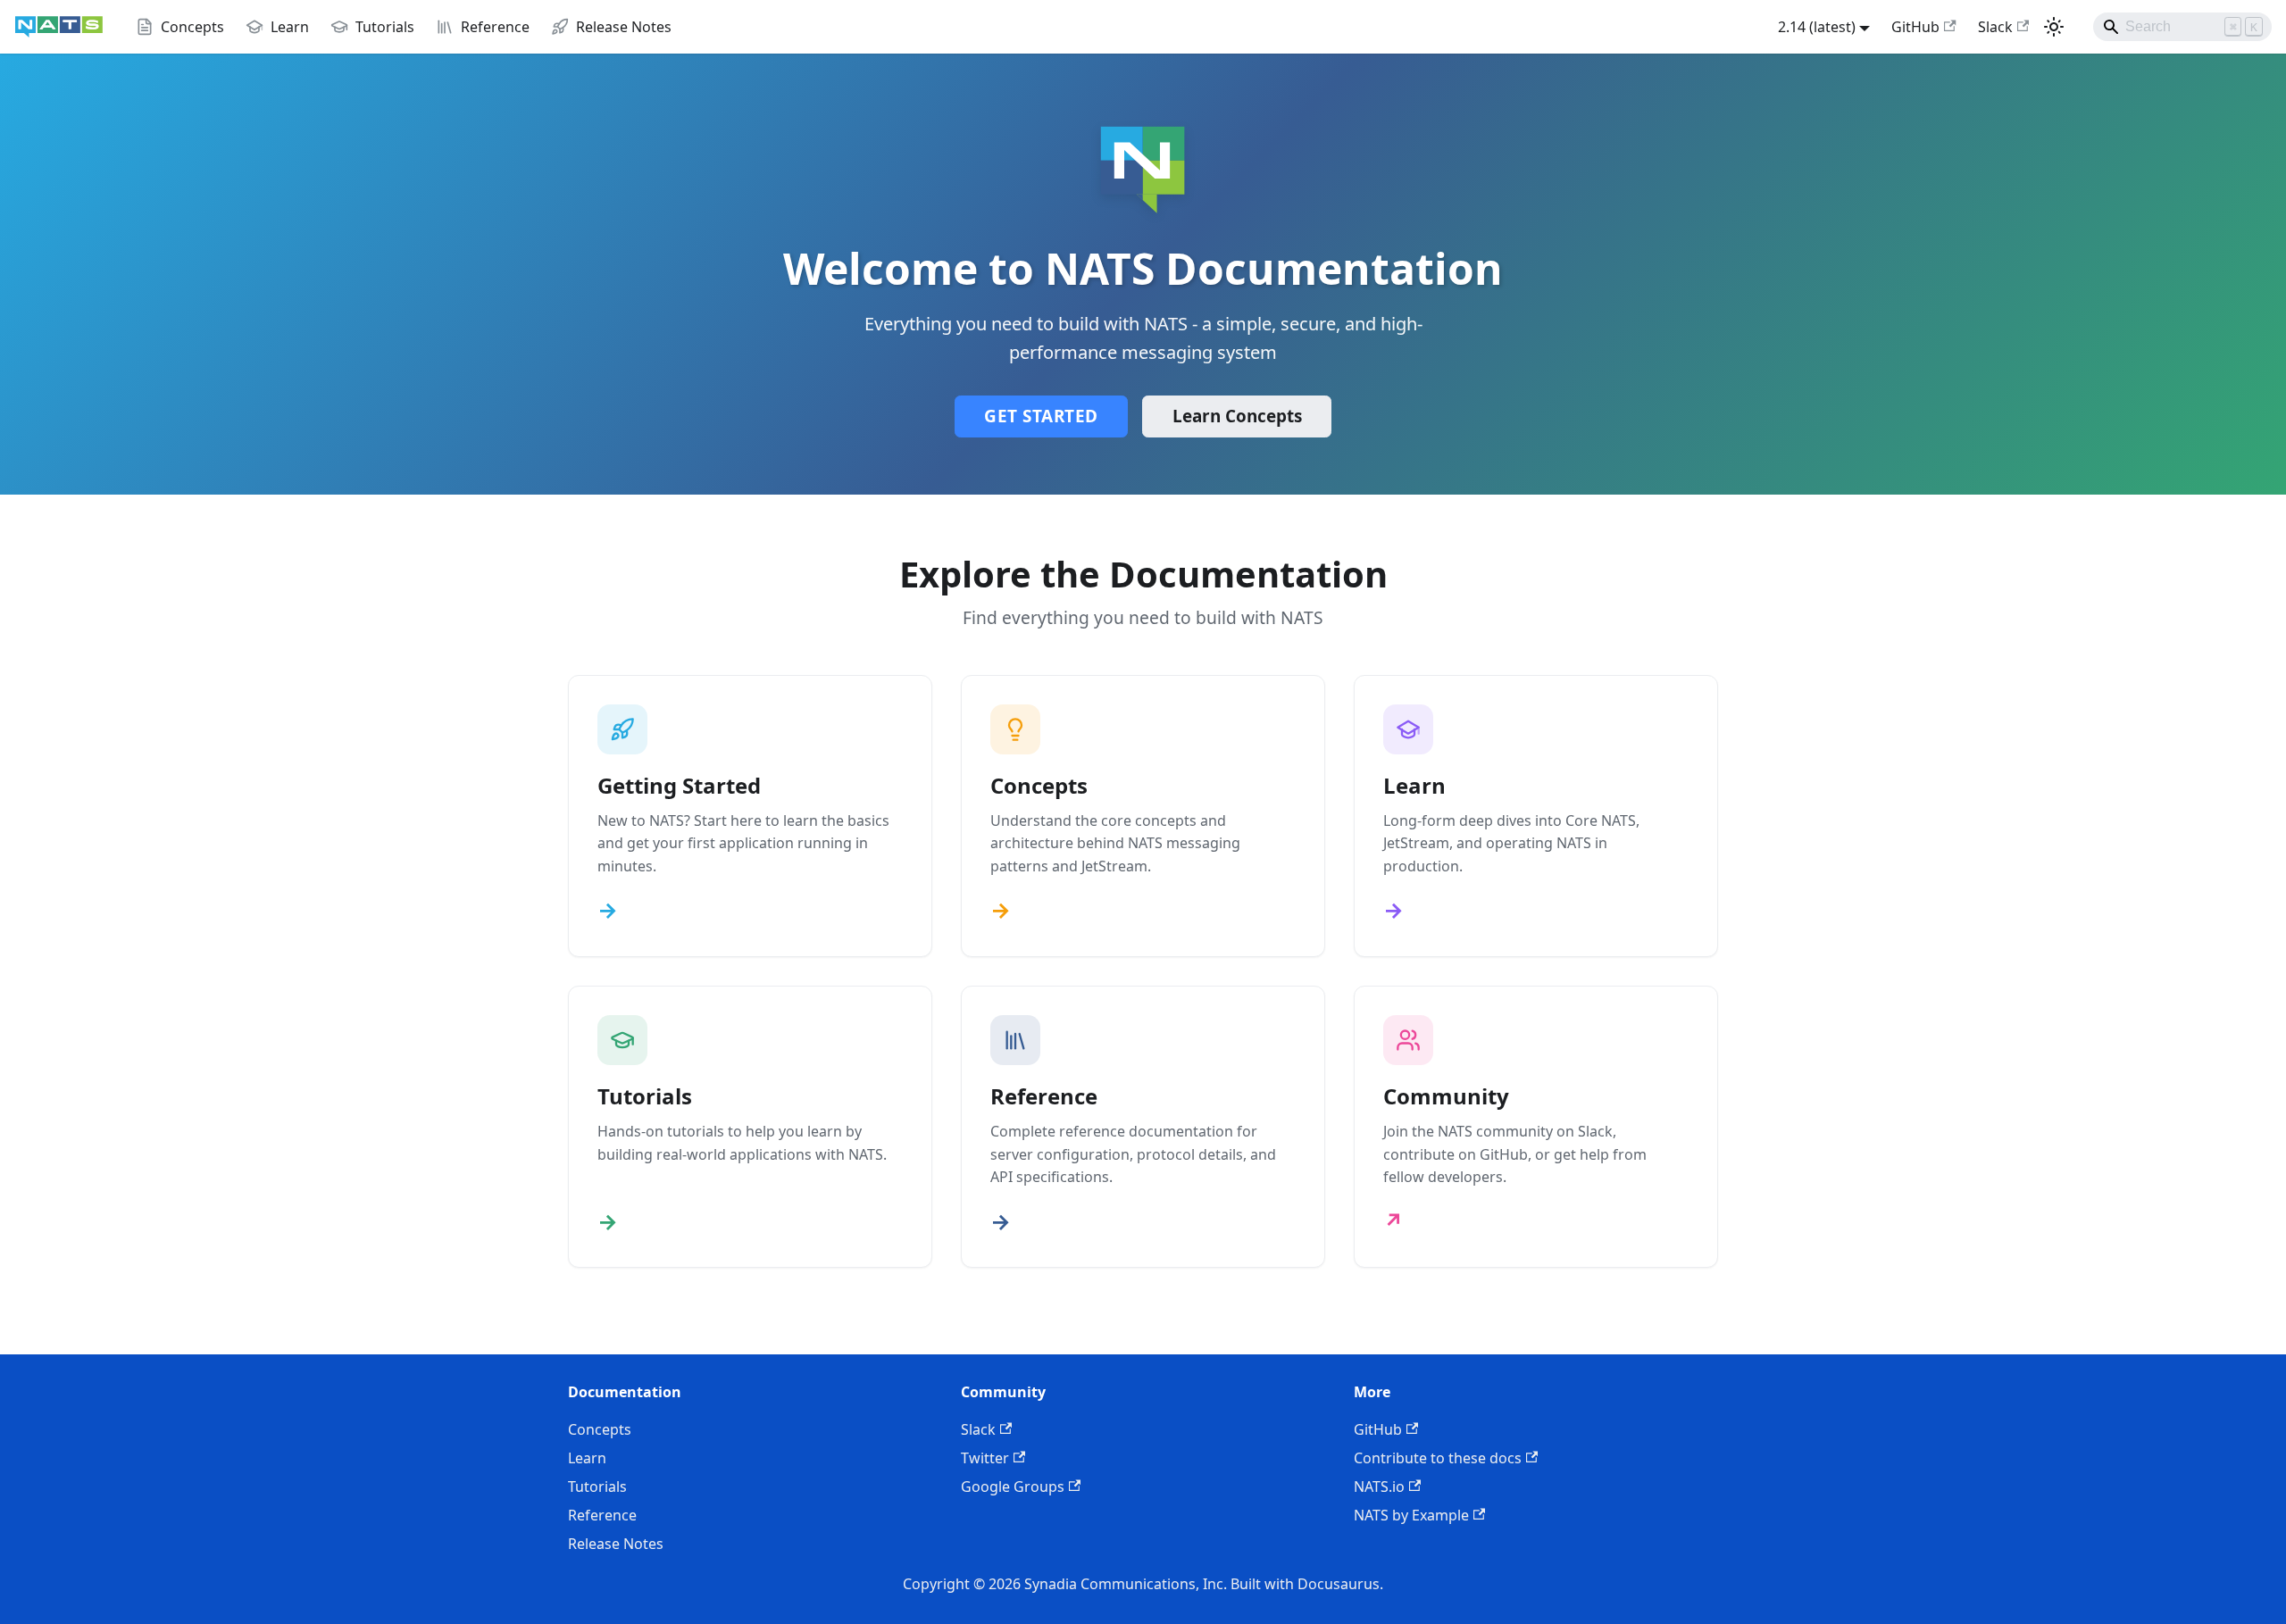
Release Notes (616, 1544)
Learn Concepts (1237, 416)
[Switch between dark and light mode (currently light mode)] (2054, 27)
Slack (1995, 27)
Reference (602, 1515)
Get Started (1041, 416)
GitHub (1915, 27)
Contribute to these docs (1438, 1458)
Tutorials (597, 1487)
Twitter (985, 1458)
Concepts (600, 1429)
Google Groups (1013, 1487)
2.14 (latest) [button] (1817, 27)
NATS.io (1379, 1487)
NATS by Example (1411, 1515)
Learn (587, 1458)
